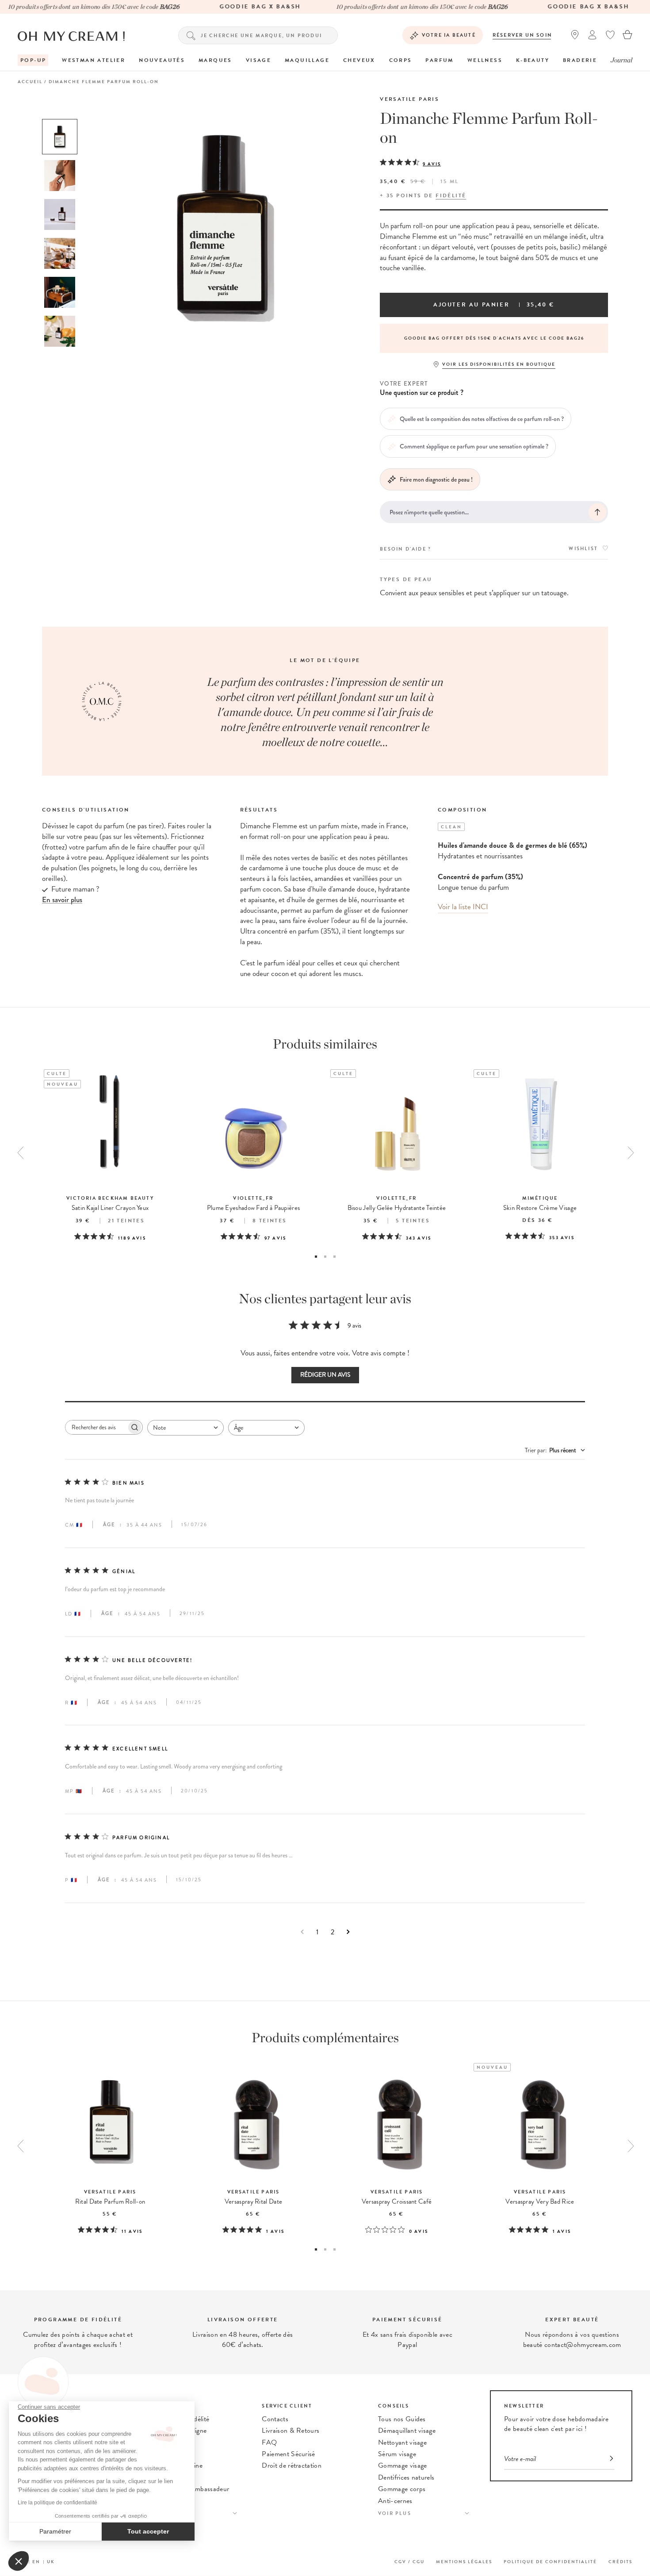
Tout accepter (148, 2531)
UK (51, 2562)
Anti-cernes (395, 2501)
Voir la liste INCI (463, 907)
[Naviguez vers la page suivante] (348, 1932)
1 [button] (316, 1257)
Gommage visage (402, 2465)
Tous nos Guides (402, 2419)
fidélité (451, 195)
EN (36, 2562)
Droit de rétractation (292, 2465)
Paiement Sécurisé (288, 2454)
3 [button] (335, 1257)
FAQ (269, 2442)
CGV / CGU (409, 2562)
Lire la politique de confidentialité (57, 2503)
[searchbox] (96, 1427)
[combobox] (185, 1428)
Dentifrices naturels (406, 2477)
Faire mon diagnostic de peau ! (436, 479)
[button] (19, 2561)
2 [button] (325, 1257)
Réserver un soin (522, 35)
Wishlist (583, 549)
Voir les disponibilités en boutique (499, 364)
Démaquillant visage (407, 2431)
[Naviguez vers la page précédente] (302, 1932)
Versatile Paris (409, 99)
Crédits (620, 2562)
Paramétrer (55, 2531)
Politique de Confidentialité (550, 2562)
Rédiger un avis (325, 1375)
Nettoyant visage (402, 2442)
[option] (60, 137)
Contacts (275, 2419)
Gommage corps (402, 2489)
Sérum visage (397, 2454)
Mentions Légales (464, 2562)
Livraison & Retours (291, 2431)
